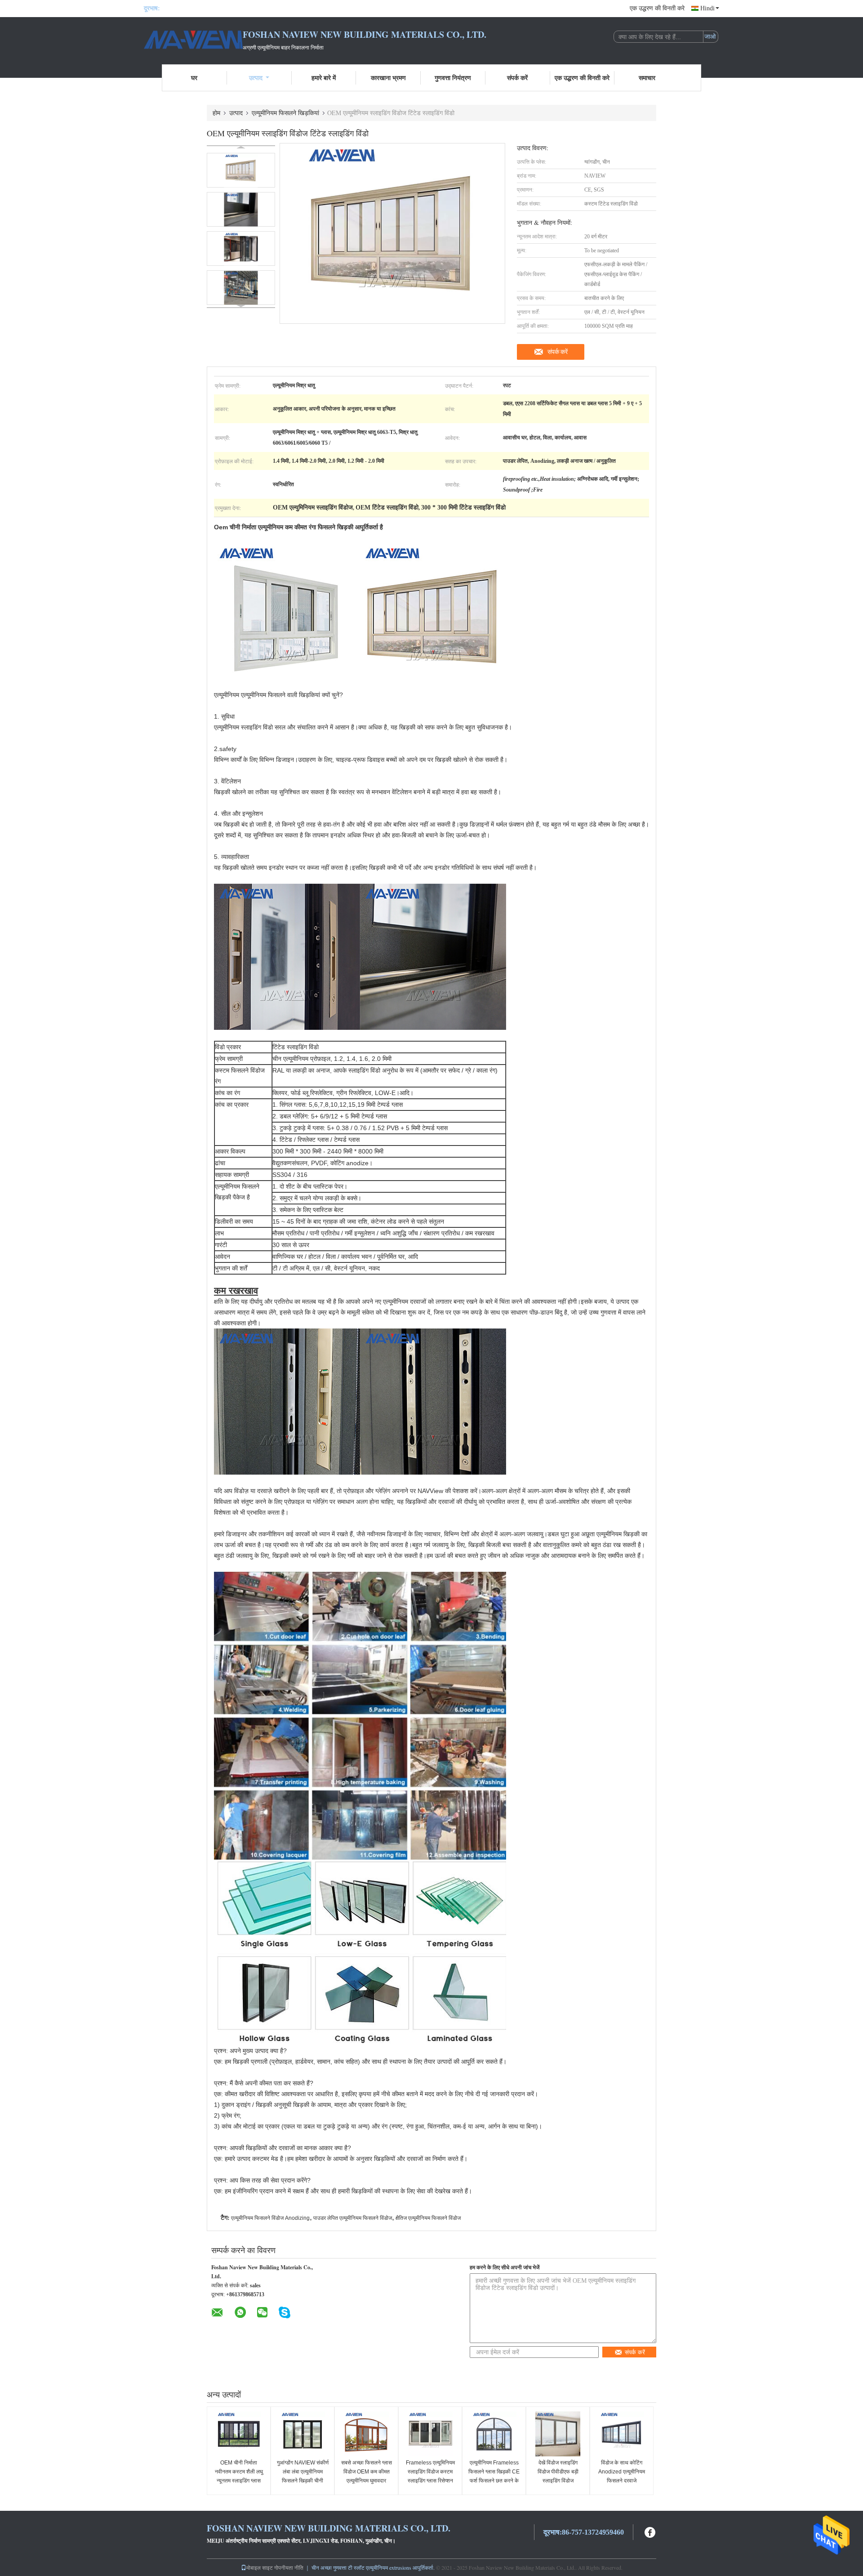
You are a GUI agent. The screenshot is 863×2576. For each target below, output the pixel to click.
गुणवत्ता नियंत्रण (453, 78)
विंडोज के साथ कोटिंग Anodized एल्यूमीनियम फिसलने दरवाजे (622, 2472)
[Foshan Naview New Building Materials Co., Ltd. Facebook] (650, 2531)
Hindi (707, 8)
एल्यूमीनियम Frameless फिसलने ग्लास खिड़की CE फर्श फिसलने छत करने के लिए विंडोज (494, 2476)
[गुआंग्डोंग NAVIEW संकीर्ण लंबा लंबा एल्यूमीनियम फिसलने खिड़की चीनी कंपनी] (302, 2434)
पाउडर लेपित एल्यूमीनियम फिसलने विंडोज (353, 2218)
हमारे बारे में (324, 78)
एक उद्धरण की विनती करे (657, 8)
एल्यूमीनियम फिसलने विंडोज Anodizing (270, 2218)
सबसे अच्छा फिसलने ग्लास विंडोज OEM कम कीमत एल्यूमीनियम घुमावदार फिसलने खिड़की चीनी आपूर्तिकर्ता (367, 2481)
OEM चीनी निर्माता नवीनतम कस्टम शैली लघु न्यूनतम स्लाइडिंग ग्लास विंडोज (239, 2476)
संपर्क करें (517, 78)
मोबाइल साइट (260, 2567)
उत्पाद (256, 78)
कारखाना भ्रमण (388, 78)
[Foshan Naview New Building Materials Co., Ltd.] (193, 40)
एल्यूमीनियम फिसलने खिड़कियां (285, 113)
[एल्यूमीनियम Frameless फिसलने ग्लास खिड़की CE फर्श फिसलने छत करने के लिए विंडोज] (494, 2434)
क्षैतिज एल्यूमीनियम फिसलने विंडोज (428, 2218)
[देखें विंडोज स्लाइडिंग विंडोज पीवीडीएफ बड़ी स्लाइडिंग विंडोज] (558, 2434)
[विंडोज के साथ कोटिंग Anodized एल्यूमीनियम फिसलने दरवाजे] (622, 2434)
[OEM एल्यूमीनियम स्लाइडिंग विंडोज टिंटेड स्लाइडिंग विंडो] (241, 170)
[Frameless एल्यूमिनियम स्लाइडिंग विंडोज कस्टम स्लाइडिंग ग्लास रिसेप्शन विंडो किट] (430, 2434)
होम (216, 113)
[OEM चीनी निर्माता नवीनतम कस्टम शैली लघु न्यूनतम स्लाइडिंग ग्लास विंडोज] (239, 2434)
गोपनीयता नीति (289, 2567)
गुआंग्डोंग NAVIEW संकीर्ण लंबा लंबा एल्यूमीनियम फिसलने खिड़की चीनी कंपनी (303, 2476)
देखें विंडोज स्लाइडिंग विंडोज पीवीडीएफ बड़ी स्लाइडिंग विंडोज (558, 2472)
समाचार (647, 78)
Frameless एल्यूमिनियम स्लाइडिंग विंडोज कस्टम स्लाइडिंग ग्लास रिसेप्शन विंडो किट (430, 2476)
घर (194, 78)
